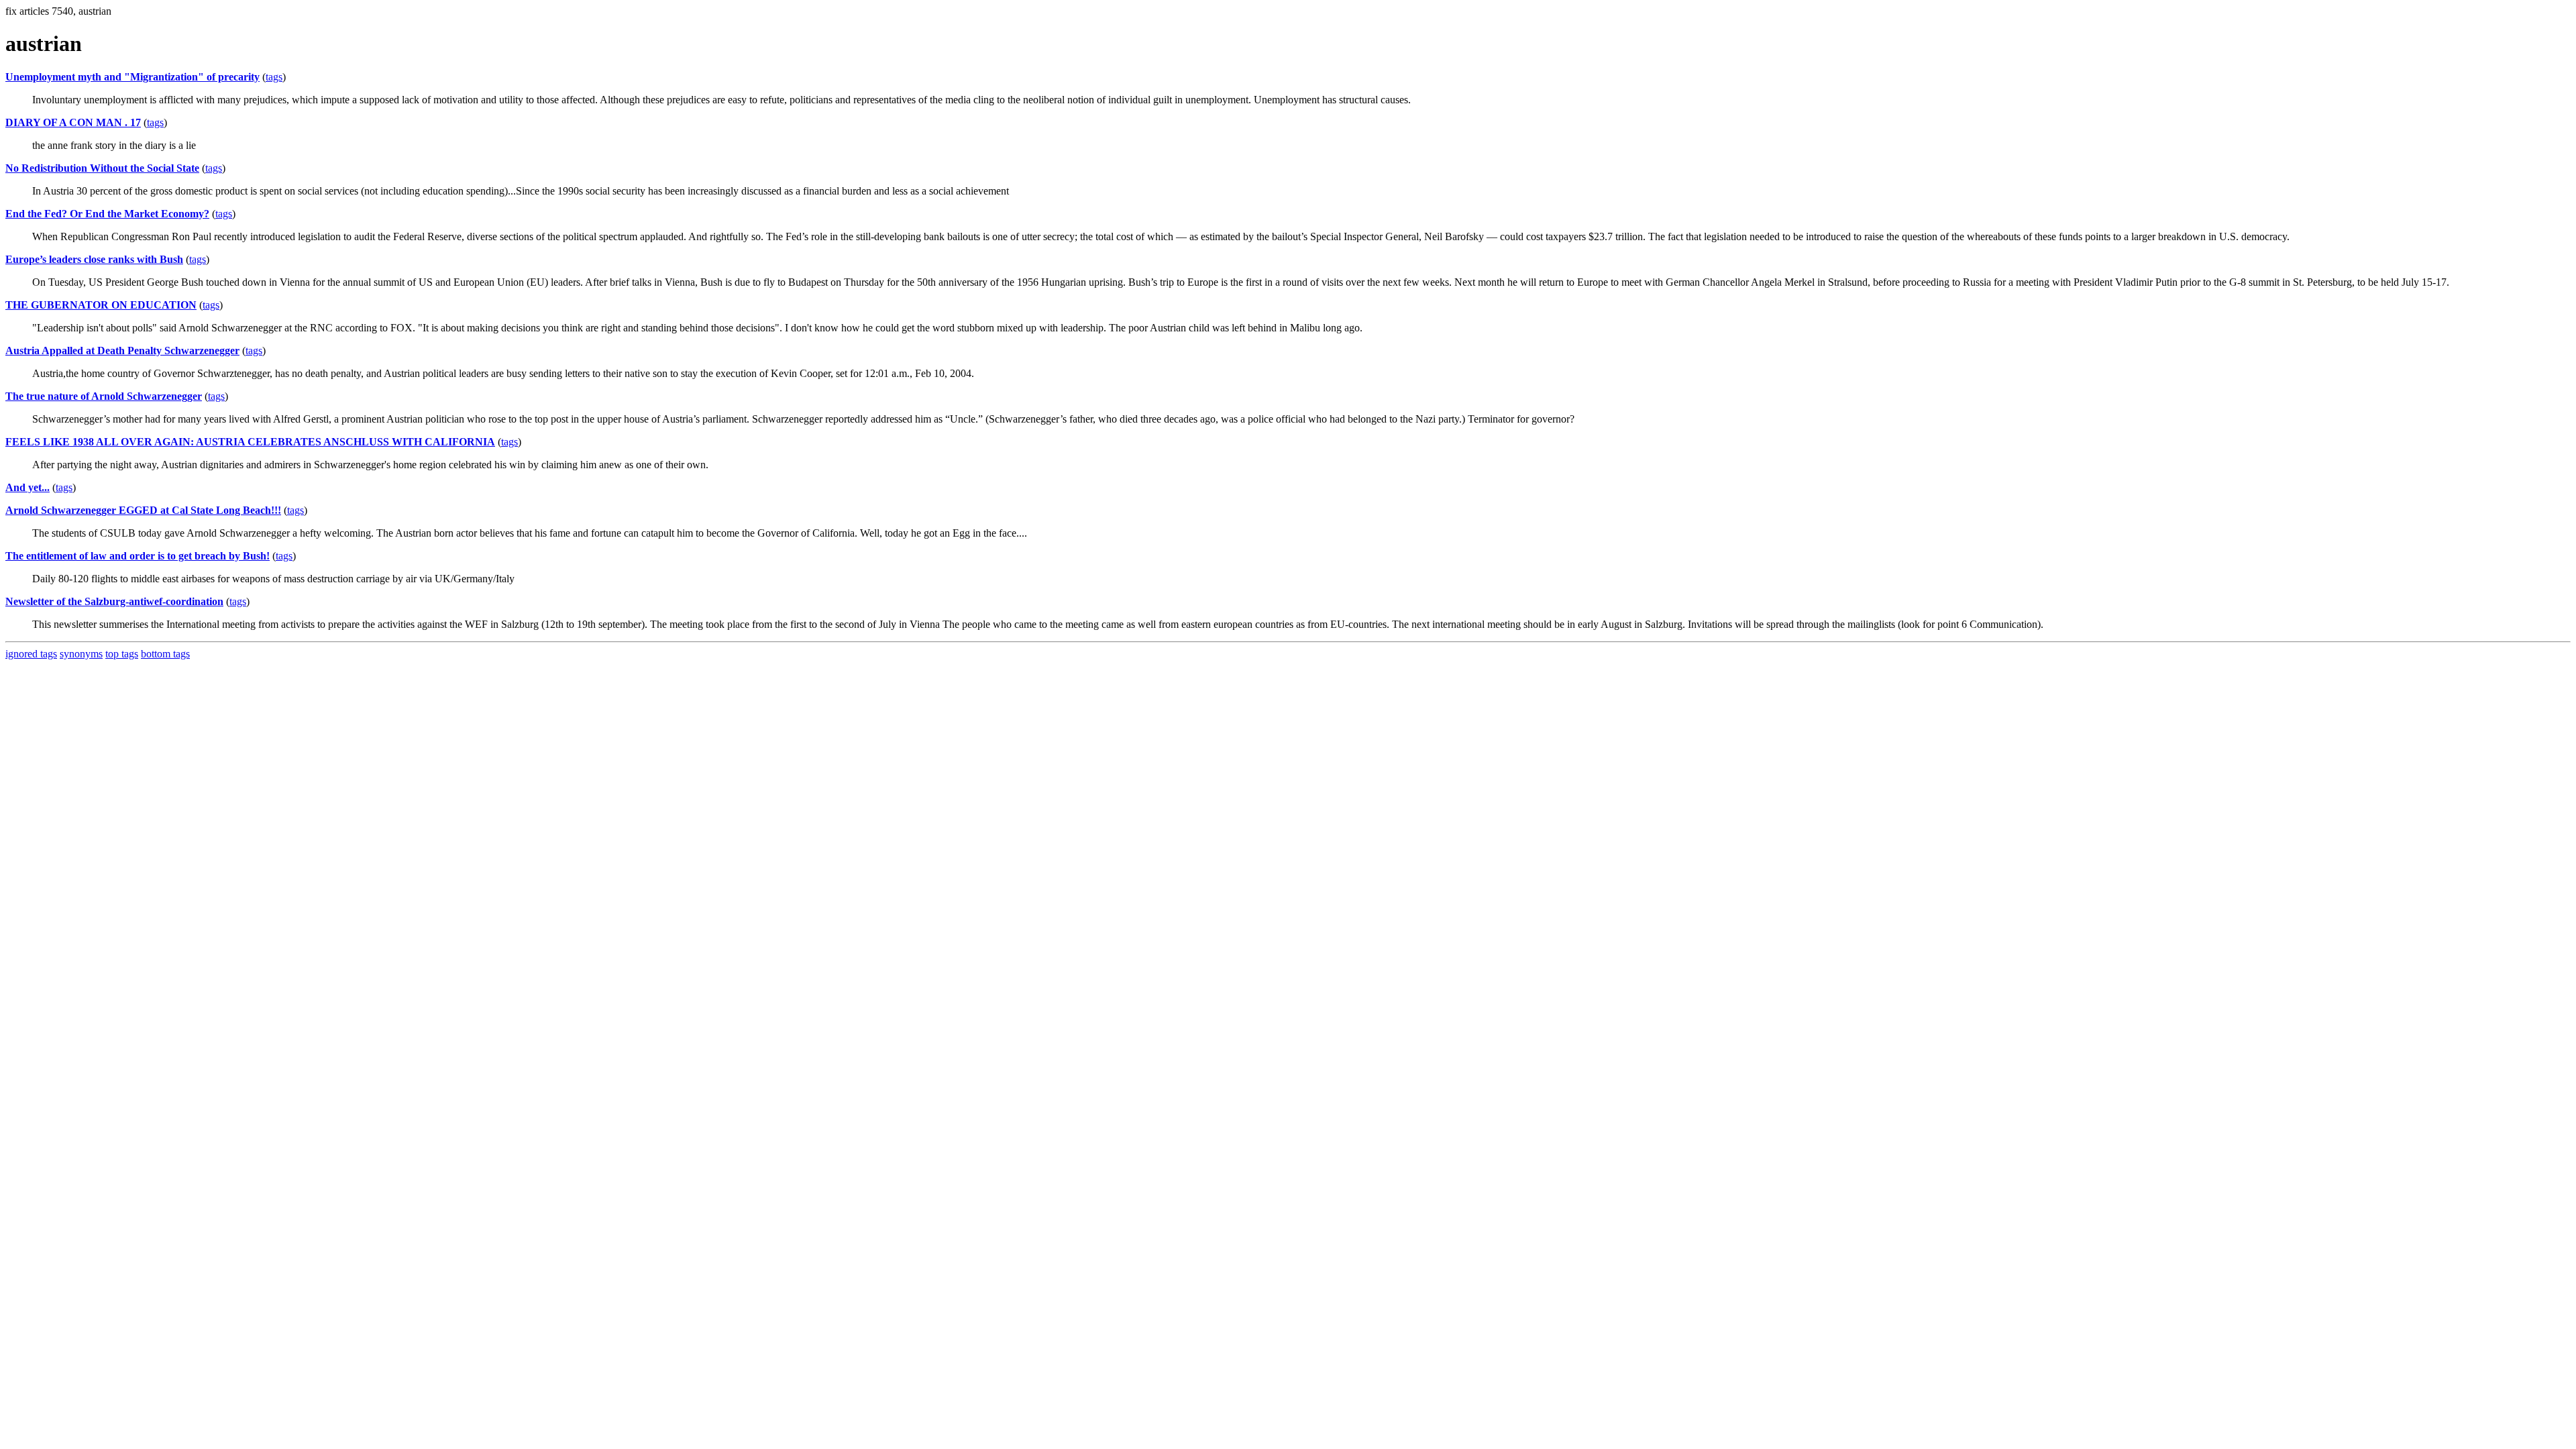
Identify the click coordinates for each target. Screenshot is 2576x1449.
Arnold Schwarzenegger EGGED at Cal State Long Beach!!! (143, 510)
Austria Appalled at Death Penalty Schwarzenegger (122, 351)
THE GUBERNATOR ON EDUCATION (101, 305)
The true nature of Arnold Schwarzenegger (104, 396)
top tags (122, 654)
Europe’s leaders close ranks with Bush (94, 259)
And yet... (28, 487)
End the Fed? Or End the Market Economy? (107, 214)
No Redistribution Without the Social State (102, 168)
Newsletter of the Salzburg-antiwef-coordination (114, 601)
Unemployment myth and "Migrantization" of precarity (132, 77)
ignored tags (31, 654)
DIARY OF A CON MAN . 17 (73, 122)
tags (274, 77)
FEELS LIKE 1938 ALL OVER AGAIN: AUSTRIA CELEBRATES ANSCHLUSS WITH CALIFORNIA (250, 442)
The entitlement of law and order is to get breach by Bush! (138, 556)
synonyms (81, 654)
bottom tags (165, 654)
